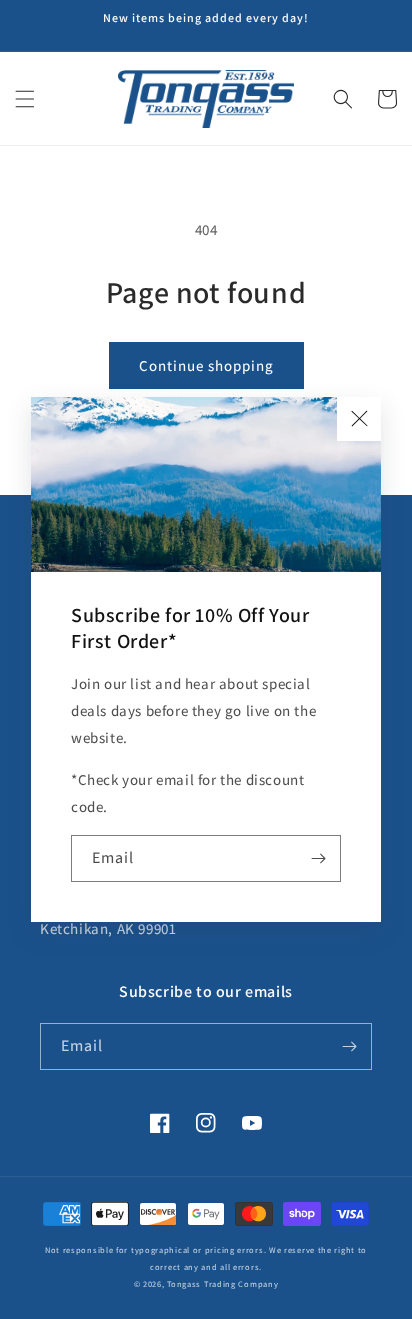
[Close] (359, 419)
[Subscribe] (318, 858)
